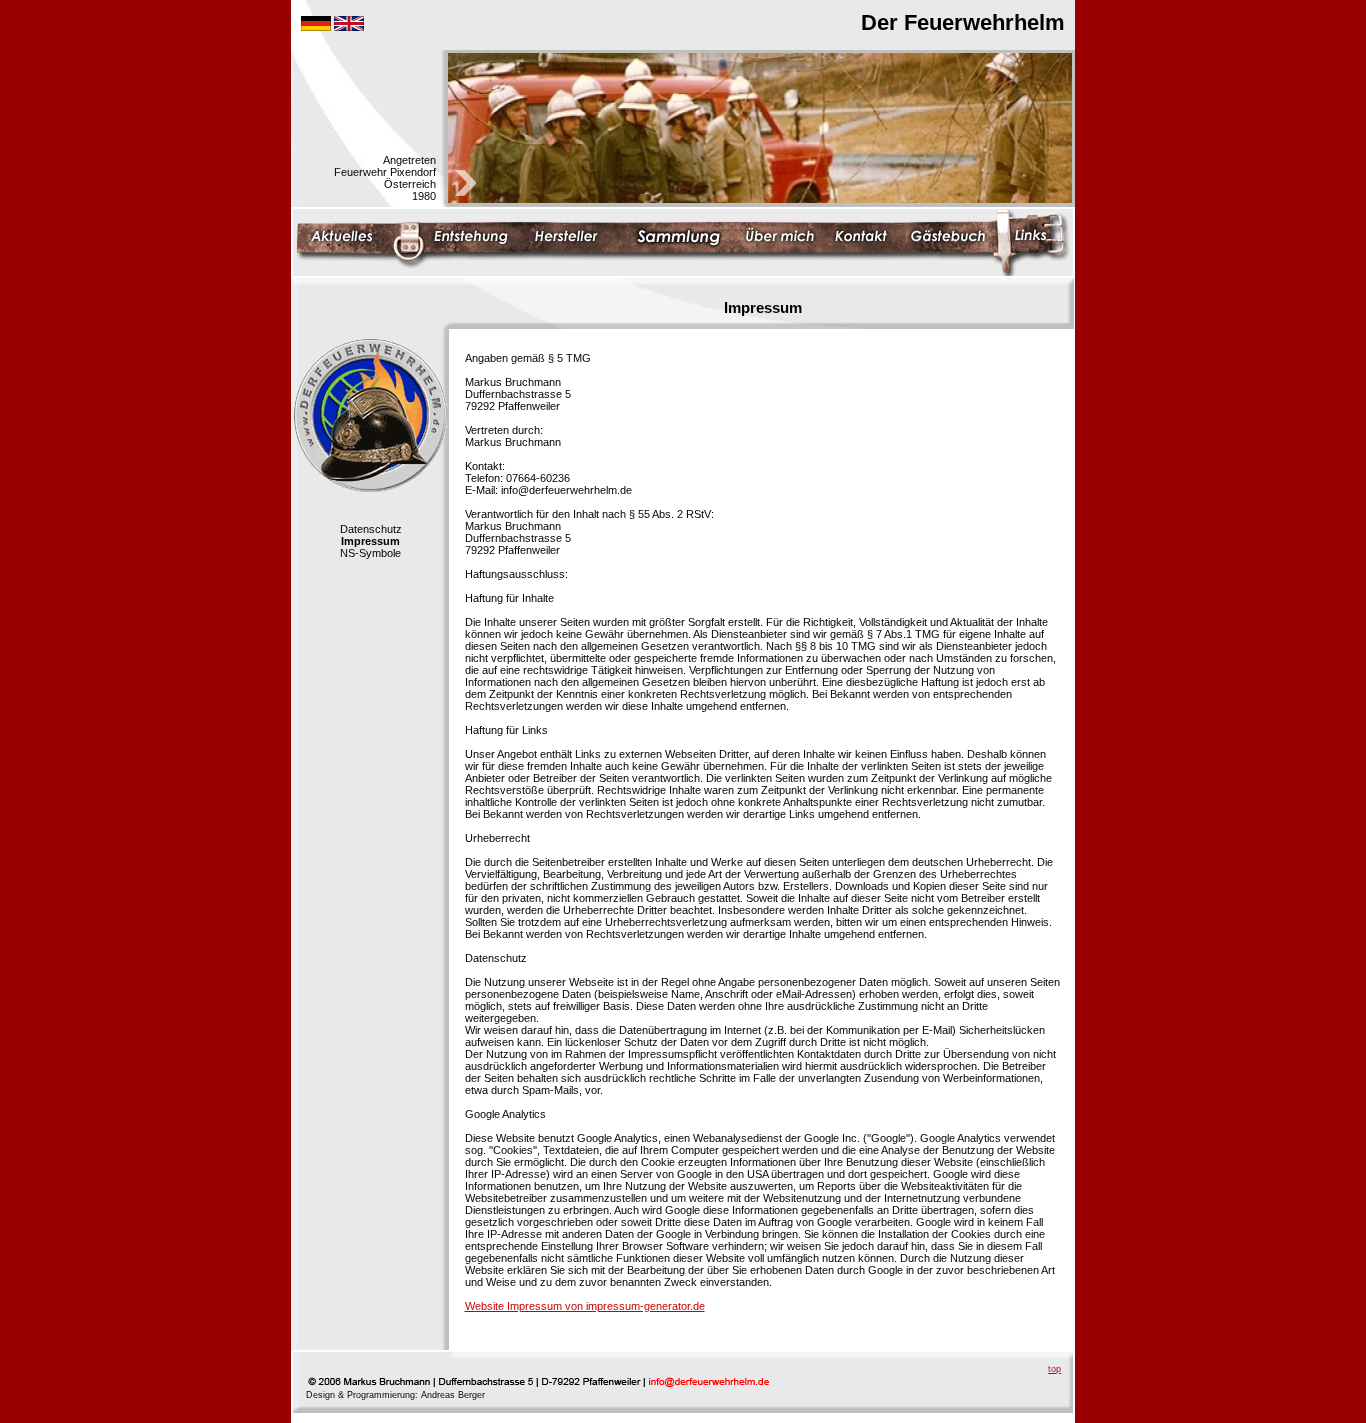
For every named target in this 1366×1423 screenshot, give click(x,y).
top (1054, 1369)
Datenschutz (371, 529)
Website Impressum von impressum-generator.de (585, 1306)
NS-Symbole (370, 553)
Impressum (370, 541)
